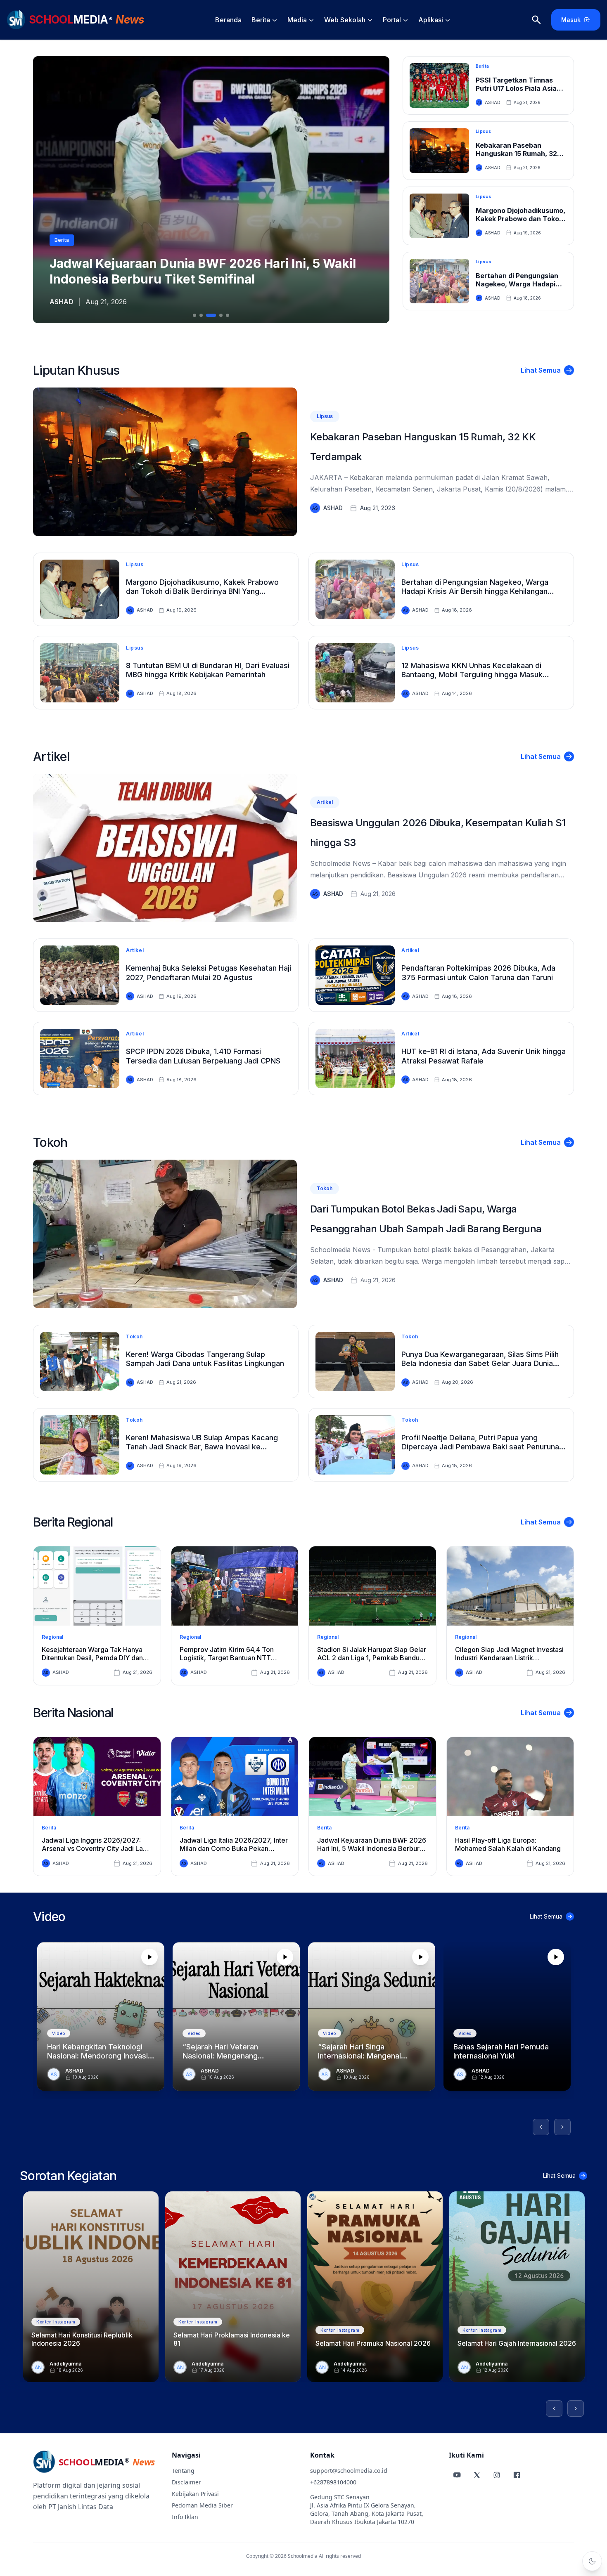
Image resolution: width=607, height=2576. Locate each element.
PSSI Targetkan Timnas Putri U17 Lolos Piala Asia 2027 (516, 88)
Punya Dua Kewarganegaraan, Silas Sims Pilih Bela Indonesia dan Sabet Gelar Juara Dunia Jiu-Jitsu (480, 1364)
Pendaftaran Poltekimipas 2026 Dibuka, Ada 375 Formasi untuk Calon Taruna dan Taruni (478, 973)
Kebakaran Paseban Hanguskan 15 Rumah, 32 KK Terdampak (516, 154)
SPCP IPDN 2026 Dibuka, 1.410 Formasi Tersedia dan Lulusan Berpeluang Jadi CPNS (203, 1056)
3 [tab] (208, 315)
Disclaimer (186, 2482)
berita (49, 1828)
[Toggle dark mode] (592, 2561)
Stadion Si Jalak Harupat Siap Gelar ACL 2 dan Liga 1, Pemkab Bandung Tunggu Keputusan (372, 1658)
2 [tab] (201, 315)
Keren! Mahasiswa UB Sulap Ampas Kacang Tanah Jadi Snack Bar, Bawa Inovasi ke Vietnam (202, 1447)
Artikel (51, 756)
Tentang (183, 2471)
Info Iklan (185, 2517)
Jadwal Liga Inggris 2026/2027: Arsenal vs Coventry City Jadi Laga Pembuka (96, 1848)
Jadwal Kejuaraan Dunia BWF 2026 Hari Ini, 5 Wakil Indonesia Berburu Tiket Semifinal (372, 1848)
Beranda (228, 20)
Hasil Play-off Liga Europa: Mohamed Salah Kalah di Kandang (508, 1844)
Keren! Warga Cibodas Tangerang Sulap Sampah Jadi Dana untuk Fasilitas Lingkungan (205, 1359)
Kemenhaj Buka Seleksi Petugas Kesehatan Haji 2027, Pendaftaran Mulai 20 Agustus (209, 973)
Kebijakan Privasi (195, 2494)
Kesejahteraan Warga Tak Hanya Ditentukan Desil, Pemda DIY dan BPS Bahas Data (92, 1658)
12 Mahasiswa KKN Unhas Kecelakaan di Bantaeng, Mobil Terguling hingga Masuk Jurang (472, 675)
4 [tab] (218, 315)
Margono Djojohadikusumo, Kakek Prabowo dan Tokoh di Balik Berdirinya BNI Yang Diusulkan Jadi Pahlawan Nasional (202, 591)
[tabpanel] (211, 190)
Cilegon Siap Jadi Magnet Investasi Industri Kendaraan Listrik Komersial (509, 1658)
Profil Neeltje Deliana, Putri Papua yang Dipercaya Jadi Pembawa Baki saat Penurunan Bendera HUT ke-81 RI (482, 1447)
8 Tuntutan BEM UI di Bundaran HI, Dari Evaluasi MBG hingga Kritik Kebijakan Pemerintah (208, 670)
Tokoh (50, 1142)
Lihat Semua (541, 370)
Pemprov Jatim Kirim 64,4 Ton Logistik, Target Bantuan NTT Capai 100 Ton (227, 1658)
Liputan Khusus (76, 370)
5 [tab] (228, 315)
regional (52, 1637)
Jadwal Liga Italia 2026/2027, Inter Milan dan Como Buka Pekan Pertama (234, 1848)
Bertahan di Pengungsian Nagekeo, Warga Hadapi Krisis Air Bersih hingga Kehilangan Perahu (475, 591)
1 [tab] (194, 315)
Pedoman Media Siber (202, 2505)
